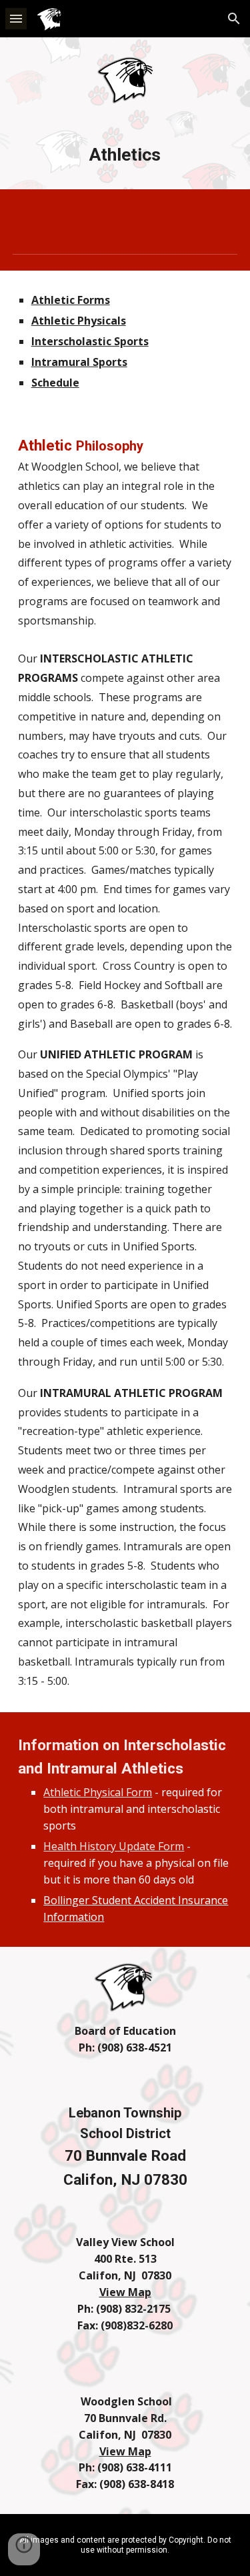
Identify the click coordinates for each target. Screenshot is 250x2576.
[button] (16, 18)
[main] (125, 155)
